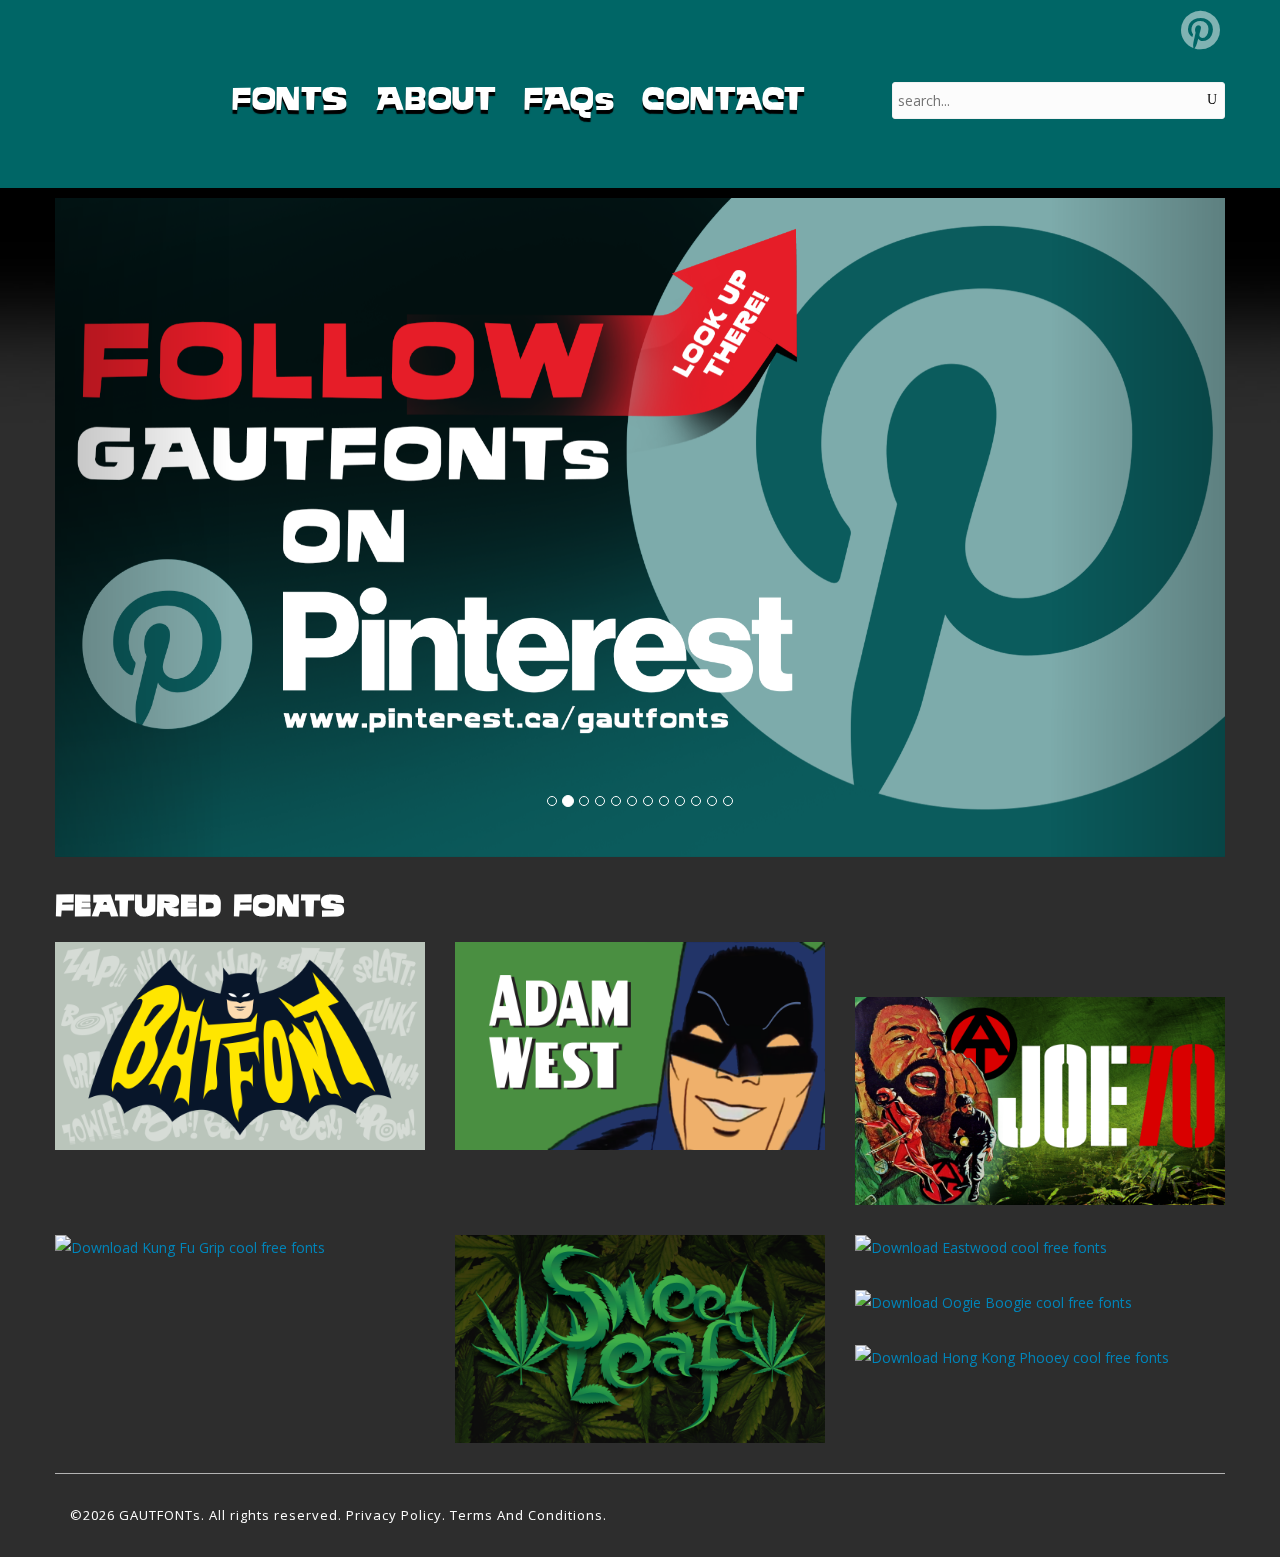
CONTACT (724, 98)
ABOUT (436, 98)
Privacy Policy (394, 1515)
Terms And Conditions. (528, 1515)
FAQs (569, 98)
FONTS (290, 98)
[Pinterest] (1200, 30)
